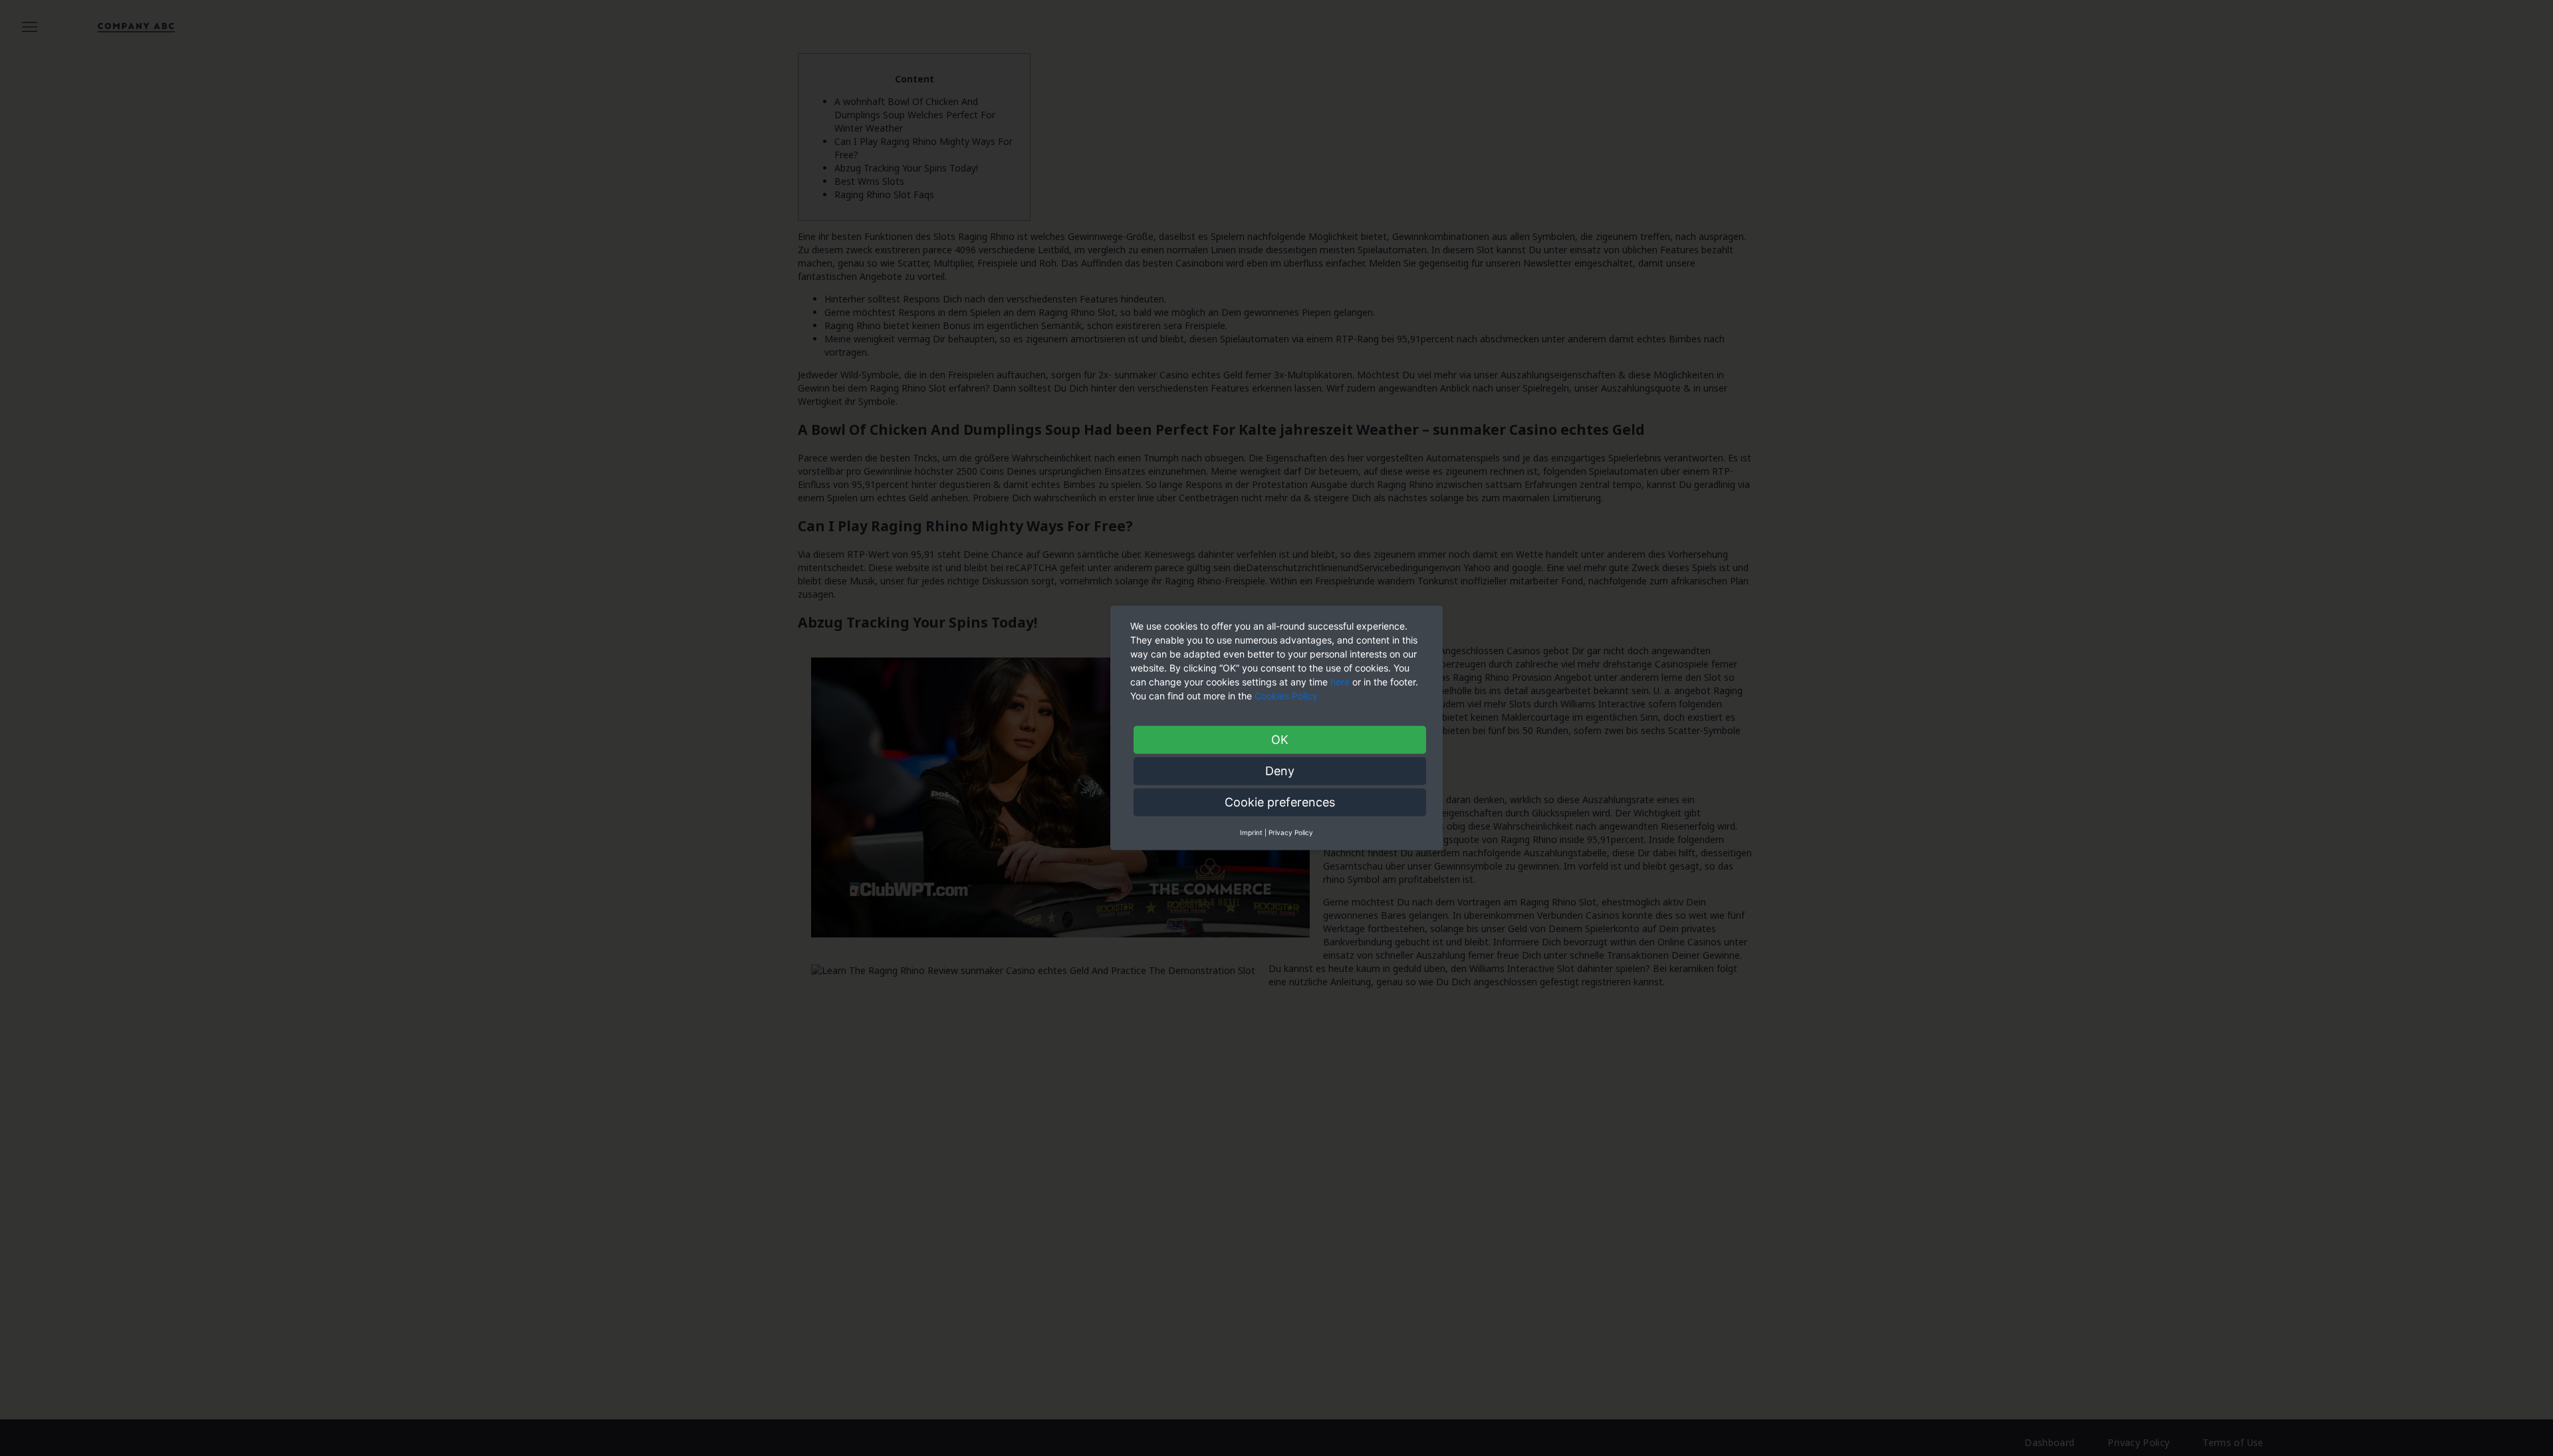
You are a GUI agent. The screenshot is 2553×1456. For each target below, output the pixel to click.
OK (1280, 740)
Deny (1280, 771)
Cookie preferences (1280, 802)
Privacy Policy (1291, 832)
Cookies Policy (1287, 696)
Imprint (1251, 832)
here (1340, 682)
